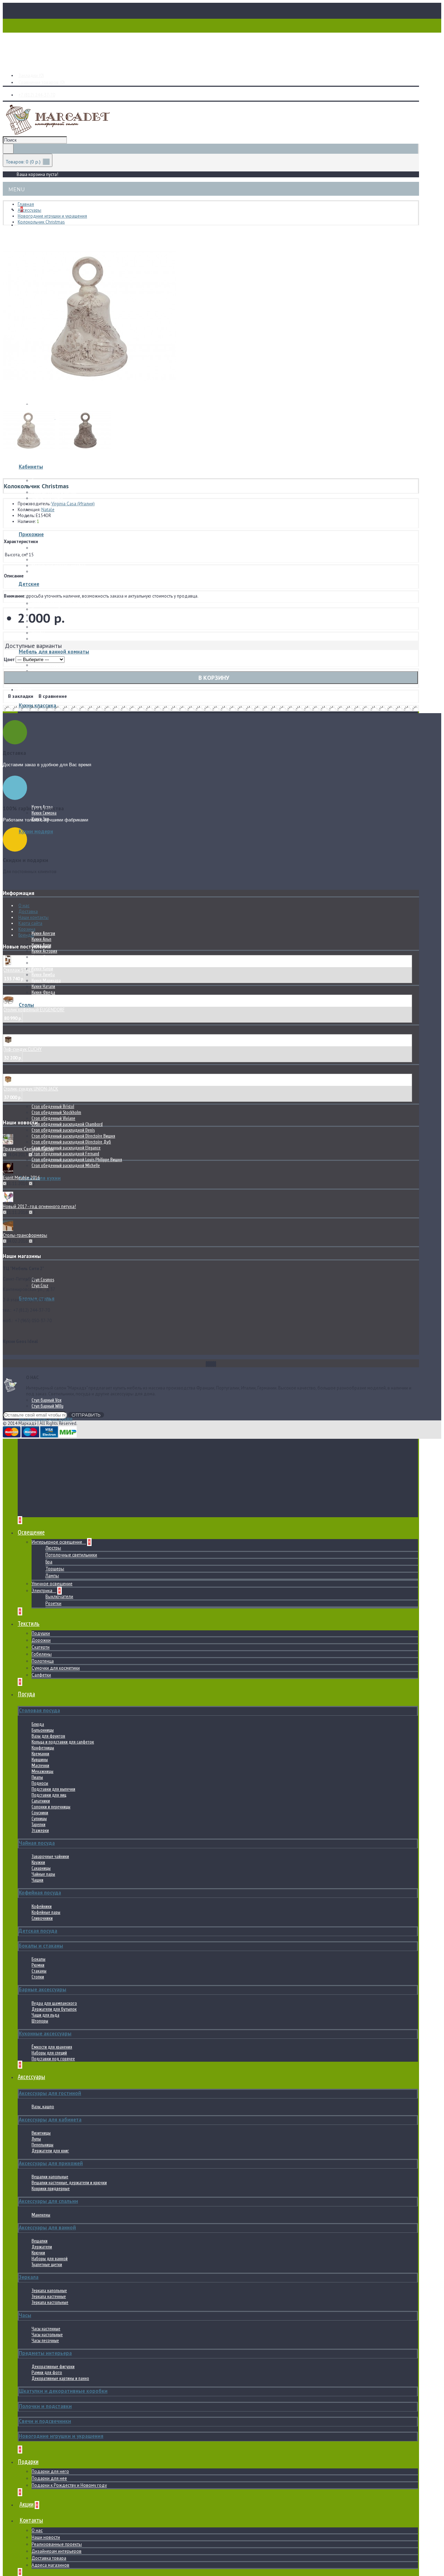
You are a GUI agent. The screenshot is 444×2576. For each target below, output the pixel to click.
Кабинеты (31, 467)
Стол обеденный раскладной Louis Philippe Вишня (77, 1160)
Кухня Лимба (43, 975)
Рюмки (38, 1965)
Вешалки (40, 2241)
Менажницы (42, 1771)
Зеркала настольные (50, 2302)
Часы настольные (47, 2335)
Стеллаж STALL (18, 970)
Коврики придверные (51, 2189)
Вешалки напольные (50, 2177)
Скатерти (41, 1647)
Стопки (38, 1977)
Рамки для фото (47, 2372)
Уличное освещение (52, 1584)
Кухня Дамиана (45, 957)
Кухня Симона (44, 813)
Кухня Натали (43, 986)
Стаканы (39, 1971)
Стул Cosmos (43, 1280)
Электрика (42, 1591)
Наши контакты (33, 917)
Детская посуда (38, 1931)
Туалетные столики (48, 627)
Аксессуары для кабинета (50, 2119)
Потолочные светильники (71, 1555)
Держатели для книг (50, 2151)
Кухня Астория (44, 951)
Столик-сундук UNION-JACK (31, 1089)
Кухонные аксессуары (45, 2033)
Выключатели (59, 1597)
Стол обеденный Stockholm (56, 1112)
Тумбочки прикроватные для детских (65, 603)
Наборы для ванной (50, 2259)
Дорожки (41, 1640)
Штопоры (40, 2021)
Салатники (41, 1801)
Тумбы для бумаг (48, 498)
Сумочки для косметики (56, 1668)
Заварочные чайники (50, 1856)
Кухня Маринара (46, 981)
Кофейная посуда (40, 1893)
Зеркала (29, 2277)
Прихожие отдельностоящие (58, 548)
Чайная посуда (37, 1843)
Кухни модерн (36, 831)
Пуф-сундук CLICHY (22, 1049)
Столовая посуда (39, 1710)
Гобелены (42, 1654)
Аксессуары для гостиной (50, 2093)
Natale (48, 510)
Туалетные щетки (47, 2265)
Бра (49, 1562)
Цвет (9, 660)
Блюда (38, 1724)
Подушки (41, 1633)
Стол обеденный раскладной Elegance (66, 1148)
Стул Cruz (40, 1286)
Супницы (39, 1819)
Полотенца (43, 1661)
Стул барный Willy (48, 1406)
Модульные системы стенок (57, 516)
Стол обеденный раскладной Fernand (65, 1154)
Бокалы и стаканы (41, 1946)
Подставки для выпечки (53, 1789)
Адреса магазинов (50, 2565)
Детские (29, 584)
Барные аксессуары (42, 1989)
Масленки (40, 1766)
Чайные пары (43, 1874)
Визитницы (41, 2133)
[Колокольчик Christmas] (89, 402)
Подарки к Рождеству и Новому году (69, 2485)
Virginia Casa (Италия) (73, 504)
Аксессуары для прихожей (51, 2163)
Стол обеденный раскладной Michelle (66, 1165)
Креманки (40, 1754)
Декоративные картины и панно (60, 2378)
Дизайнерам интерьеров (57, 2551)
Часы (25, 2315)
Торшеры (55, 1569)
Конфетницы (43, 1748)
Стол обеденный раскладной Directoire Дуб (71, 1142)
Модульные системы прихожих (60, 554)
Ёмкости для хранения (52, 2047)
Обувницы (41, 571)
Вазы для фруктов (48, 1736)
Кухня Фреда (43, 992)
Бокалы (39, 1959)
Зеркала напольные (49, 2291)
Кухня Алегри (43, 933)
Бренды (26, 935)
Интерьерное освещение (57, 1542)
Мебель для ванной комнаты (54, 652)
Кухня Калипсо (44, 963)
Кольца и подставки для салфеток (63, 1742)
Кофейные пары (46, 1912)
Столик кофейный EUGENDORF (34, 1010)
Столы (26, 1005)
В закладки (21, 696)
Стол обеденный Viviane (53, 1118)
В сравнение (53, 696)
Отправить (86, 1415)
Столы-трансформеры (25, 1235)
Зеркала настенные (49, 2296)
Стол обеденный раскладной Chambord (67, 1124)
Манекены (41, 2215)
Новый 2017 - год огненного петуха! (39, 1206)
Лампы (52, 1576)
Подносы (40, 1783)
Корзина (27, 929)
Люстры (53, 1548)
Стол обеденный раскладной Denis (63, 1130)
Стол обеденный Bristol (53, 1107)
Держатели (42, 2247)
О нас (37, 2530)
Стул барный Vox (46, 1400)
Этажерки (40, 1830)
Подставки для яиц (49, 1795)
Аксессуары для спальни (48, 2201)
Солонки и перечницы (51, 1807)
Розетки (53, 1603)
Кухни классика (37, 705)
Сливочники (42, 1918)
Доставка (28, 911)
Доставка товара (49, 2558)
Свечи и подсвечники (45, 2421)
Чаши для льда (45, 2015)
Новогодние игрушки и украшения (61, 2436)
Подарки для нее (49, 2478)
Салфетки (41, 1675)
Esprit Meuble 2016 (21, 1178)
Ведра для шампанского (54, 2003)
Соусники (40, 1813)
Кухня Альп (41, 939)
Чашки (37, 1880)
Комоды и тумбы (48, 609)
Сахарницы (41, 1868)
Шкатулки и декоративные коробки (63, 2391)
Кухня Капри (42, 969)
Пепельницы (42, 2145)
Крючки (38, 2253)
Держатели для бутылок (54, 2009)
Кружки (38, 1862)
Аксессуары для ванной (47, 2227)
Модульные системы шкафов (59, 565)
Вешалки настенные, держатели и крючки (69, 2183)
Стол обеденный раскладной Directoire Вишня (73, 1136)
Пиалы (37, 1777)
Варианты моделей (49, 665)
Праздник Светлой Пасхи (28, 1149)
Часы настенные (46, 2329)
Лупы (36, 2139)
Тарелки (39, 1825)
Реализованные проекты (57, 2544)
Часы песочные (45, 2341)
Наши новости (46, 2537)
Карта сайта (30, 923)
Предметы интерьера (45, 2353)
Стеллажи (40, 639)
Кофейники (42, 1906)
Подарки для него (50, 2471)
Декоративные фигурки (53, 2367)
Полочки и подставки (45, 2406)
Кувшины (40, 1760)
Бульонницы (43, 1730)
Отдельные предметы (52, 522)
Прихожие (31, 534)
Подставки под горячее (53, 2059)
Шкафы (38, 560)
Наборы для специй (49, 2053)
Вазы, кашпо (43, 2107)
